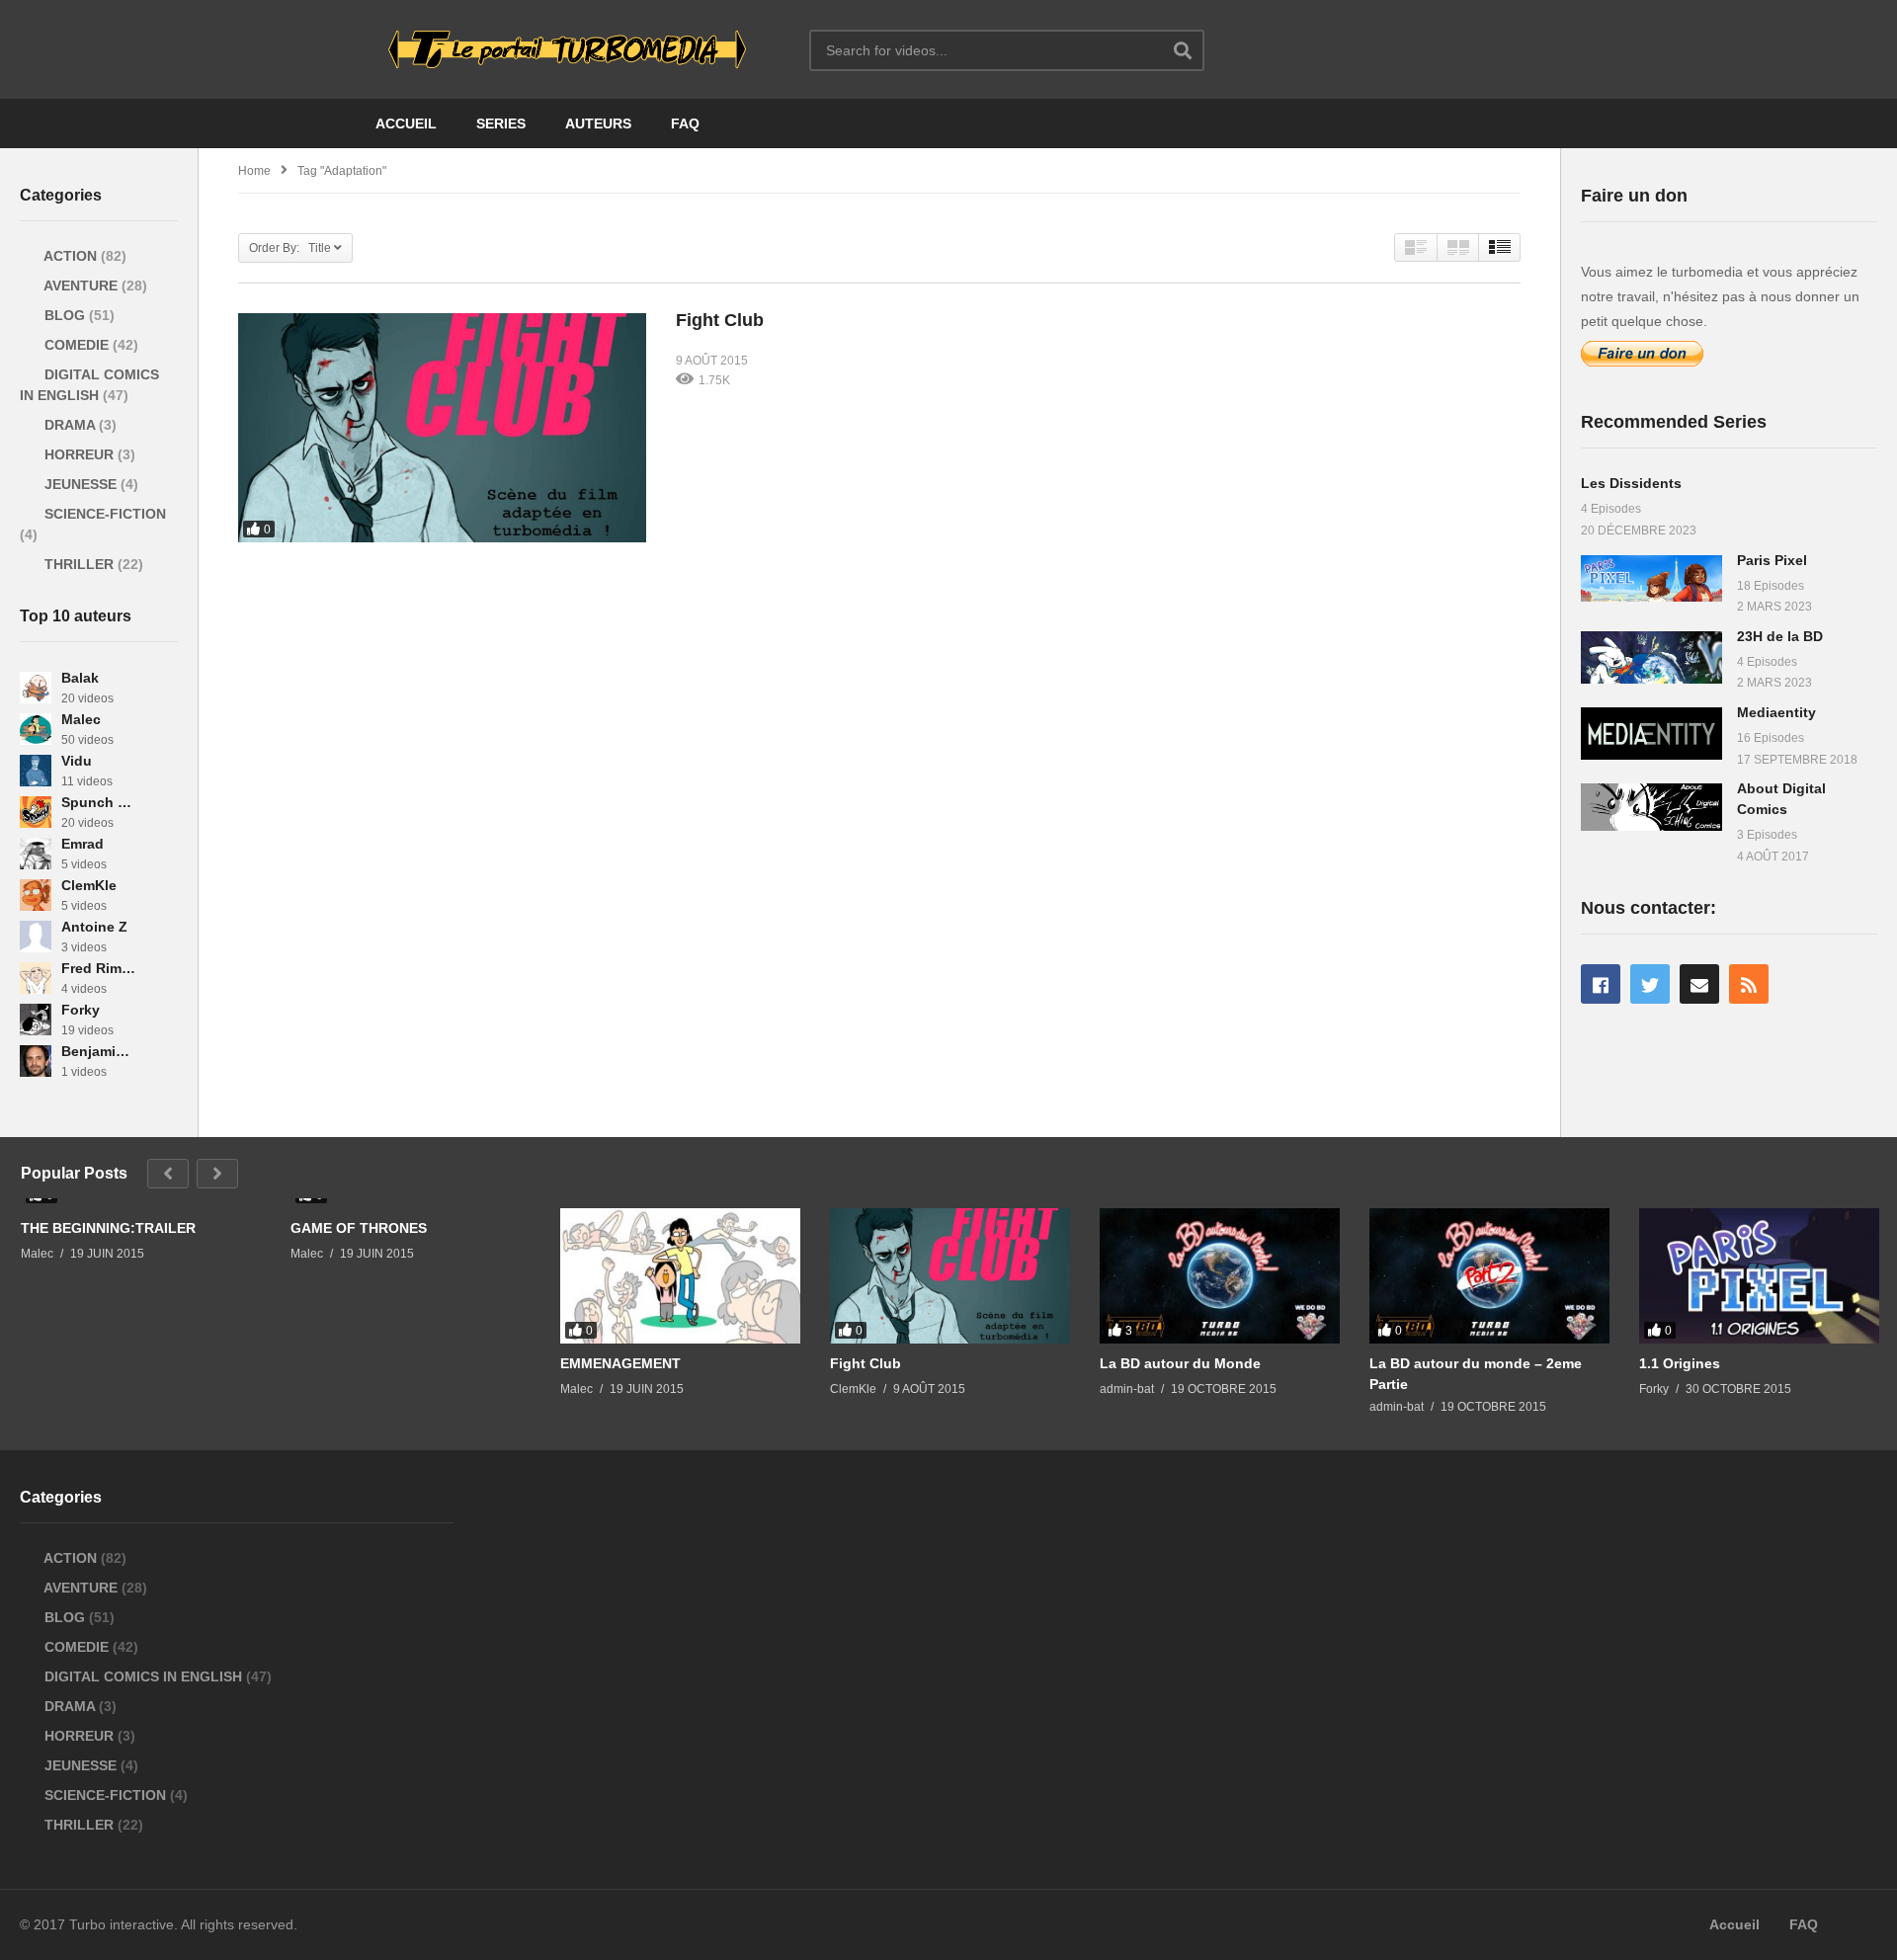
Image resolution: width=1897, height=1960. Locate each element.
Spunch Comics (98, 802)
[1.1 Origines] (1759, 1276)
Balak (80, 678)
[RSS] (1749, 984)
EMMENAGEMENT (620, 1363)
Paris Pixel (1772, 560)
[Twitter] (1650, 984)
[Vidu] (36, 771)
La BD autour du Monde (1180, 1363)
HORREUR (79, 454)
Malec (81, 719)
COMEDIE (77, 345)
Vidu (77, 761)
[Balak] (36, 688)
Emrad (82, 844)
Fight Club (720, 320)
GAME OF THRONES (359, 1228)
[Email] (1699, 984)
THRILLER (79, 564)
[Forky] (36, 1020)
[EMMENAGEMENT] (680, 1276)
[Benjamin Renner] (36, 1061)
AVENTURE (81, 286)
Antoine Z (94, 927)
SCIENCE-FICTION (103, 514)
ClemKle (89, 885)
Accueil (1734, 1924)
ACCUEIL (406, 123)
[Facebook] (1601, 984)
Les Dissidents (1631, 483)
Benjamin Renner (98, 1051)
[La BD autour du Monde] (1220, 1276)
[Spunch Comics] (36, 812)
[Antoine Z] (36, 937)
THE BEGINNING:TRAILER (108, 1228)
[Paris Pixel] (1651, 578)
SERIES (501, 123)
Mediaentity (1776, 712)
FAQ (685, 123)
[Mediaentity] (1651, 734)
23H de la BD (1780, 636)
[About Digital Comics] (1651, 807)
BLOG (65, 315)
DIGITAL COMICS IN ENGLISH (143, 1676)
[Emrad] (36, 854)
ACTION (71, 256)
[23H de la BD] (1651, 657)
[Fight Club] (442, 428)
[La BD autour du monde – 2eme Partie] (1489, 1276)
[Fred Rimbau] (36, 978)
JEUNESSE (81, 484)
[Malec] (36, 729)
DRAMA (70, 425)
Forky (81, 1010)
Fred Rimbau (98, 968)
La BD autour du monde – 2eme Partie (1476, 1373)
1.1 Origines (1680, 1363)
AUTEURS (598, 123)
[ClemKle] (36, 895)
